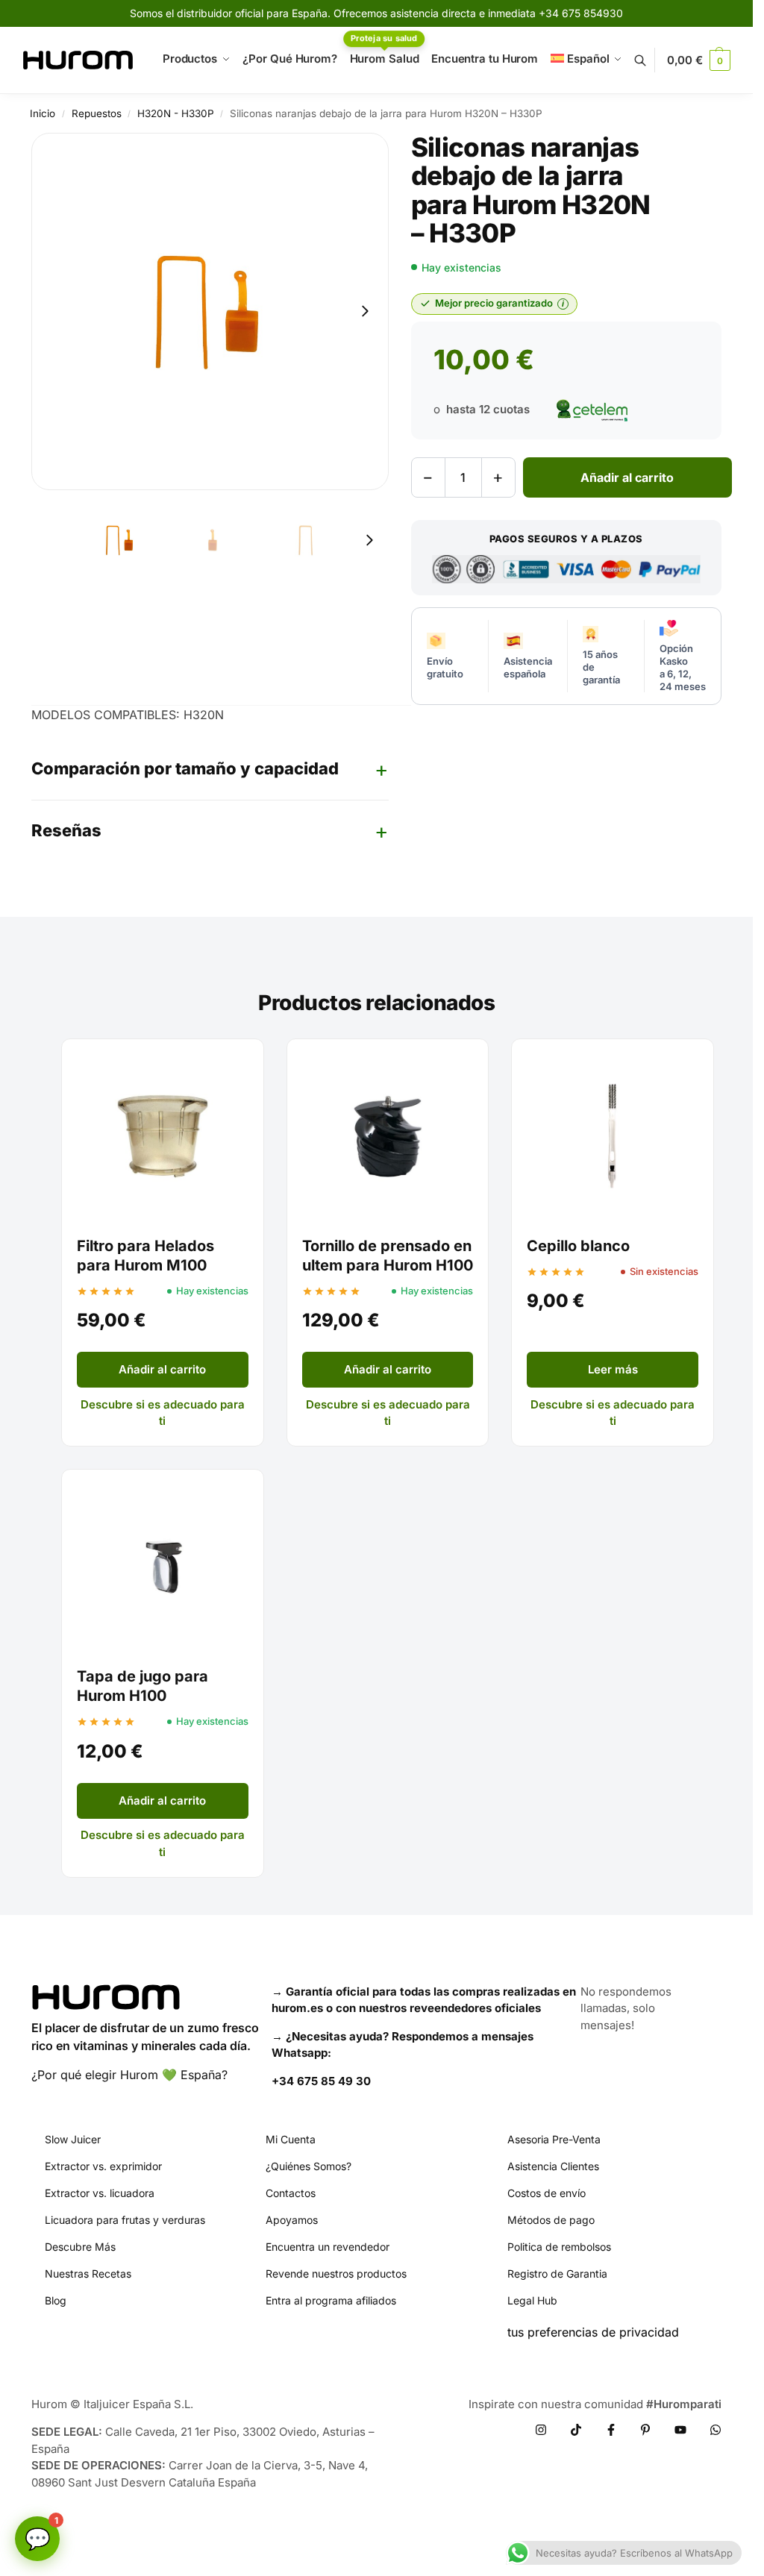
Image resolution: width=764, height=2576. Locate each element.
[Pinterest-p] (645, 2430)
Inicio (43, 113)
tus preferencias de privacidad (593, 2332)
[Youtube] (680, 2430)
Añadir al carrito (627, 477)
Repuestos (97, 113)
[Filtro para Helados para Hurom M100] (163, 1136)
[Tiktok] (576, 2430)
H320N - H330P (176, 113)
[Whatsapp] (716, 2430)
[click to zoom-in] (210, 311)
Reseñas (66, 830)
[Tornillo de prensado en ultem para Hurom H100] (388, 1136)
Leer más (613, 1369)
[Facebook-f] (611, 2430)
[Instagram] (541, 2430)
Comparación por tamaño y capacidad (185, 768)
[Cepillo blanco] (613, 1136)
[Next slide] (365, 311)
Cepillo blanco (578, 1246)
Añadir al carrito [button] (162, 1369)
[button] (699, 60)
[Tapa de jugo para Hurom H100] (163, 1567)
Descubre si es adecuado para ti (163, 1413)
